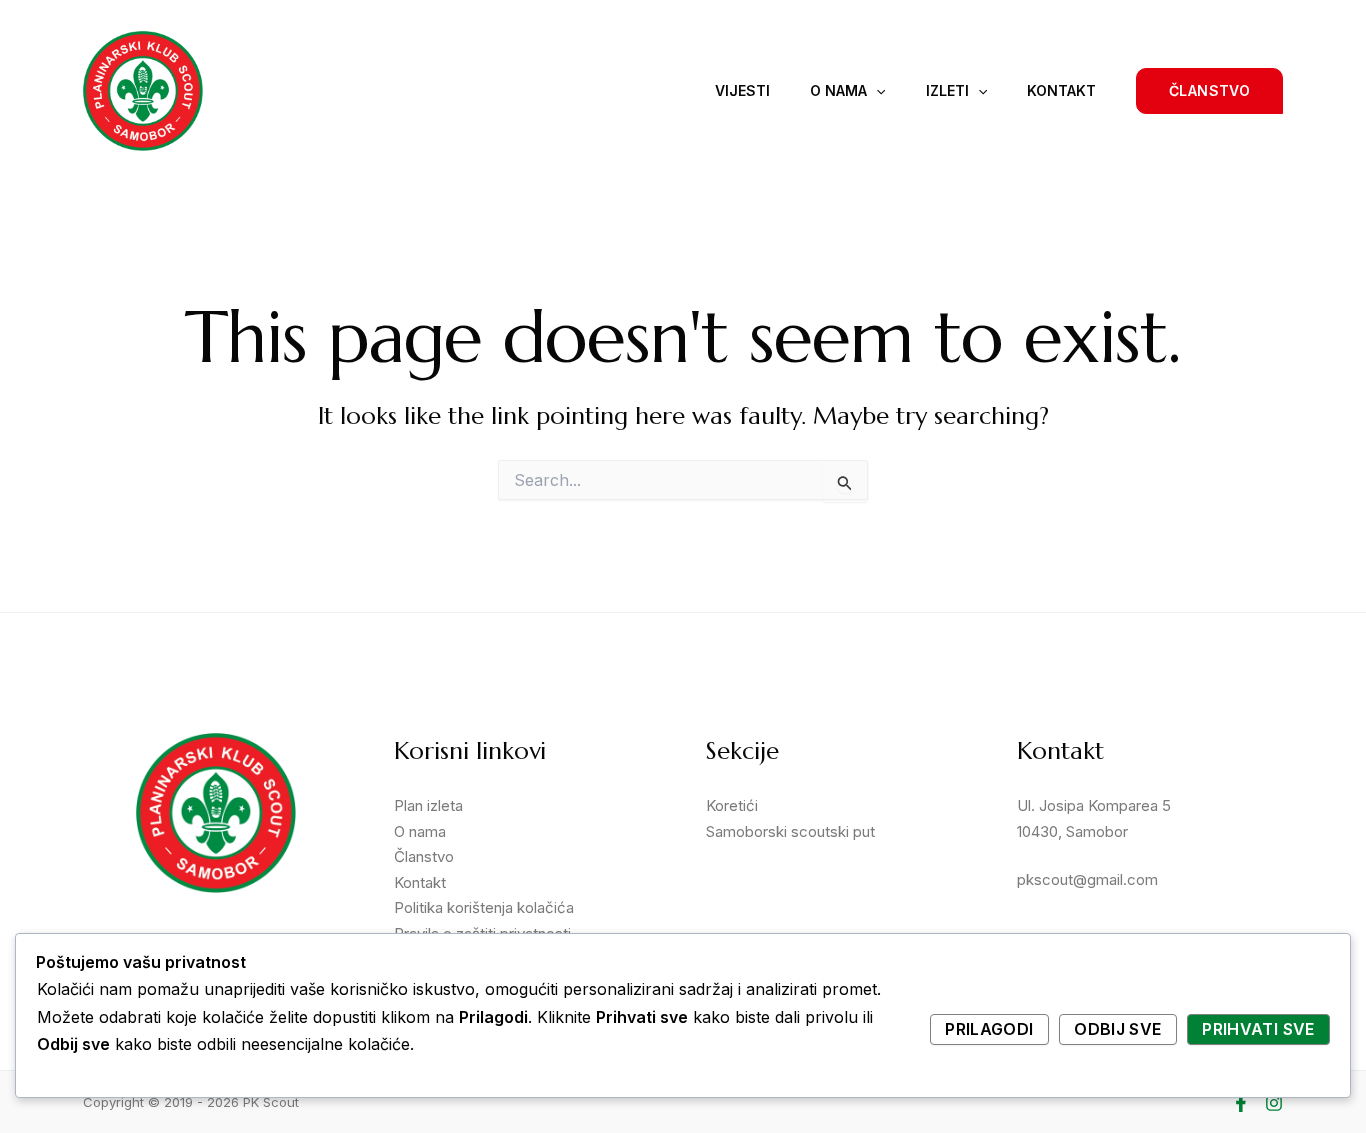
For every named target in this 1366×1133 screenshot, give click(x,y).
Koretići (732, 805)
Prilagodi (989, 1029)
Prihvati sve (1258, 1029)
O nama (838, 90)
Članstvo (424, 856)
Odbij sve (1117, 1029)
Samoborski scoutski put (790, 831)
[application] (876, 91)
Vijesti (742, 90)
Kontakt (1061, 90)
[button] (1209, 91)
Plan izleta (428, 805)
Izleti (947, 90)
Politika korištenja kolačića (484, 907)
